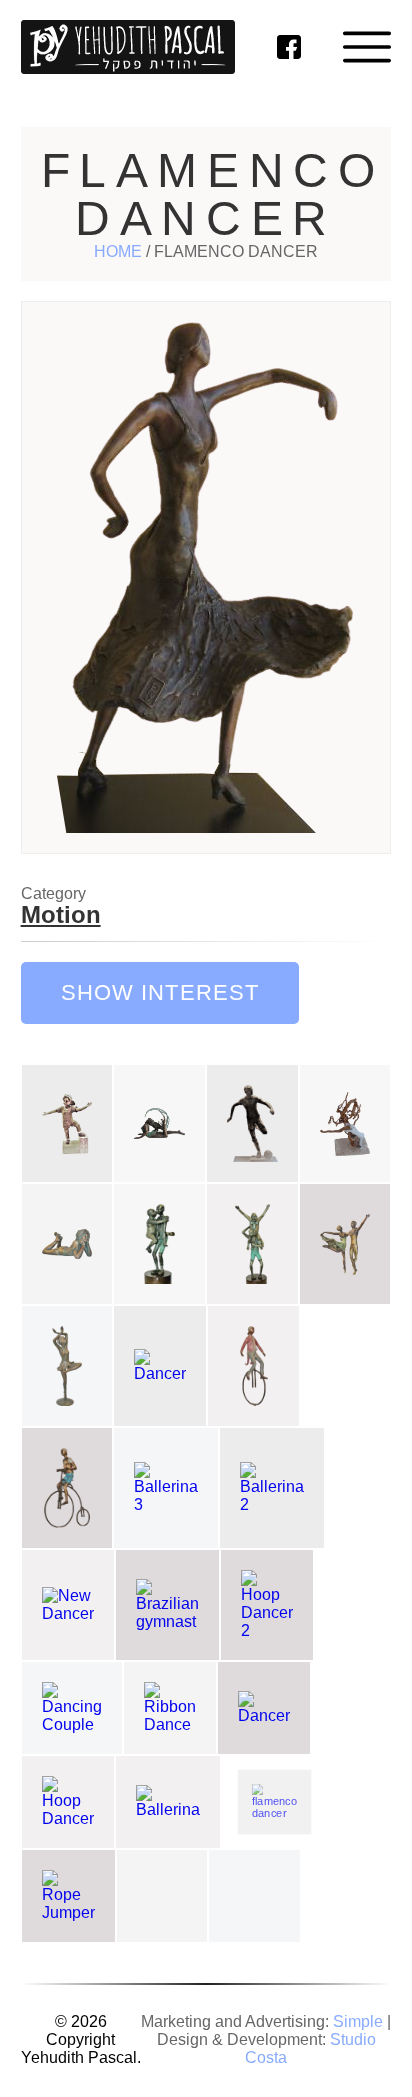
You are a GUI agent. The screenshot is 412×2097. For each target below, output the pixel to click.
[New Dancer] (68, 1605)
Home (118, 251)
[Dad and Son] (159, 1244)
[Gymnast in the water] (159, 1123)
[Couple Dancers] (345, 1244)
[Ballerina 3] (166, 1488)
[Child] (67, 1244)
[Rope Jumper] (68, 1896)
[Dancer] (160, 1366)
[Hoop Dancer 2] (267, 1605)
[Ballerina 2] (272, 1488)
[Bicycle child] (67, 1488)
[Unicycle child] (253, 1366)
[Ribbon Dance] (170, 1708)
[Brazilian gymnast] (167, 1605)
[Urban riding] (162, 1896)
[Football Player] (252, 1123)
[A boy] (67, 1123)
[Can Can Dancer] (254, 1896)
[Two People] (252, 1244)
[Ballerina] (67, 1366)
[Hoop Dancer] (68, 1802)
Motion (61, 915)
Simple (358, 2021)
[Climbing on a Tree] (345, 1123)
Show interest (160, 992)
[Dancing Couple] (72, 1708)
